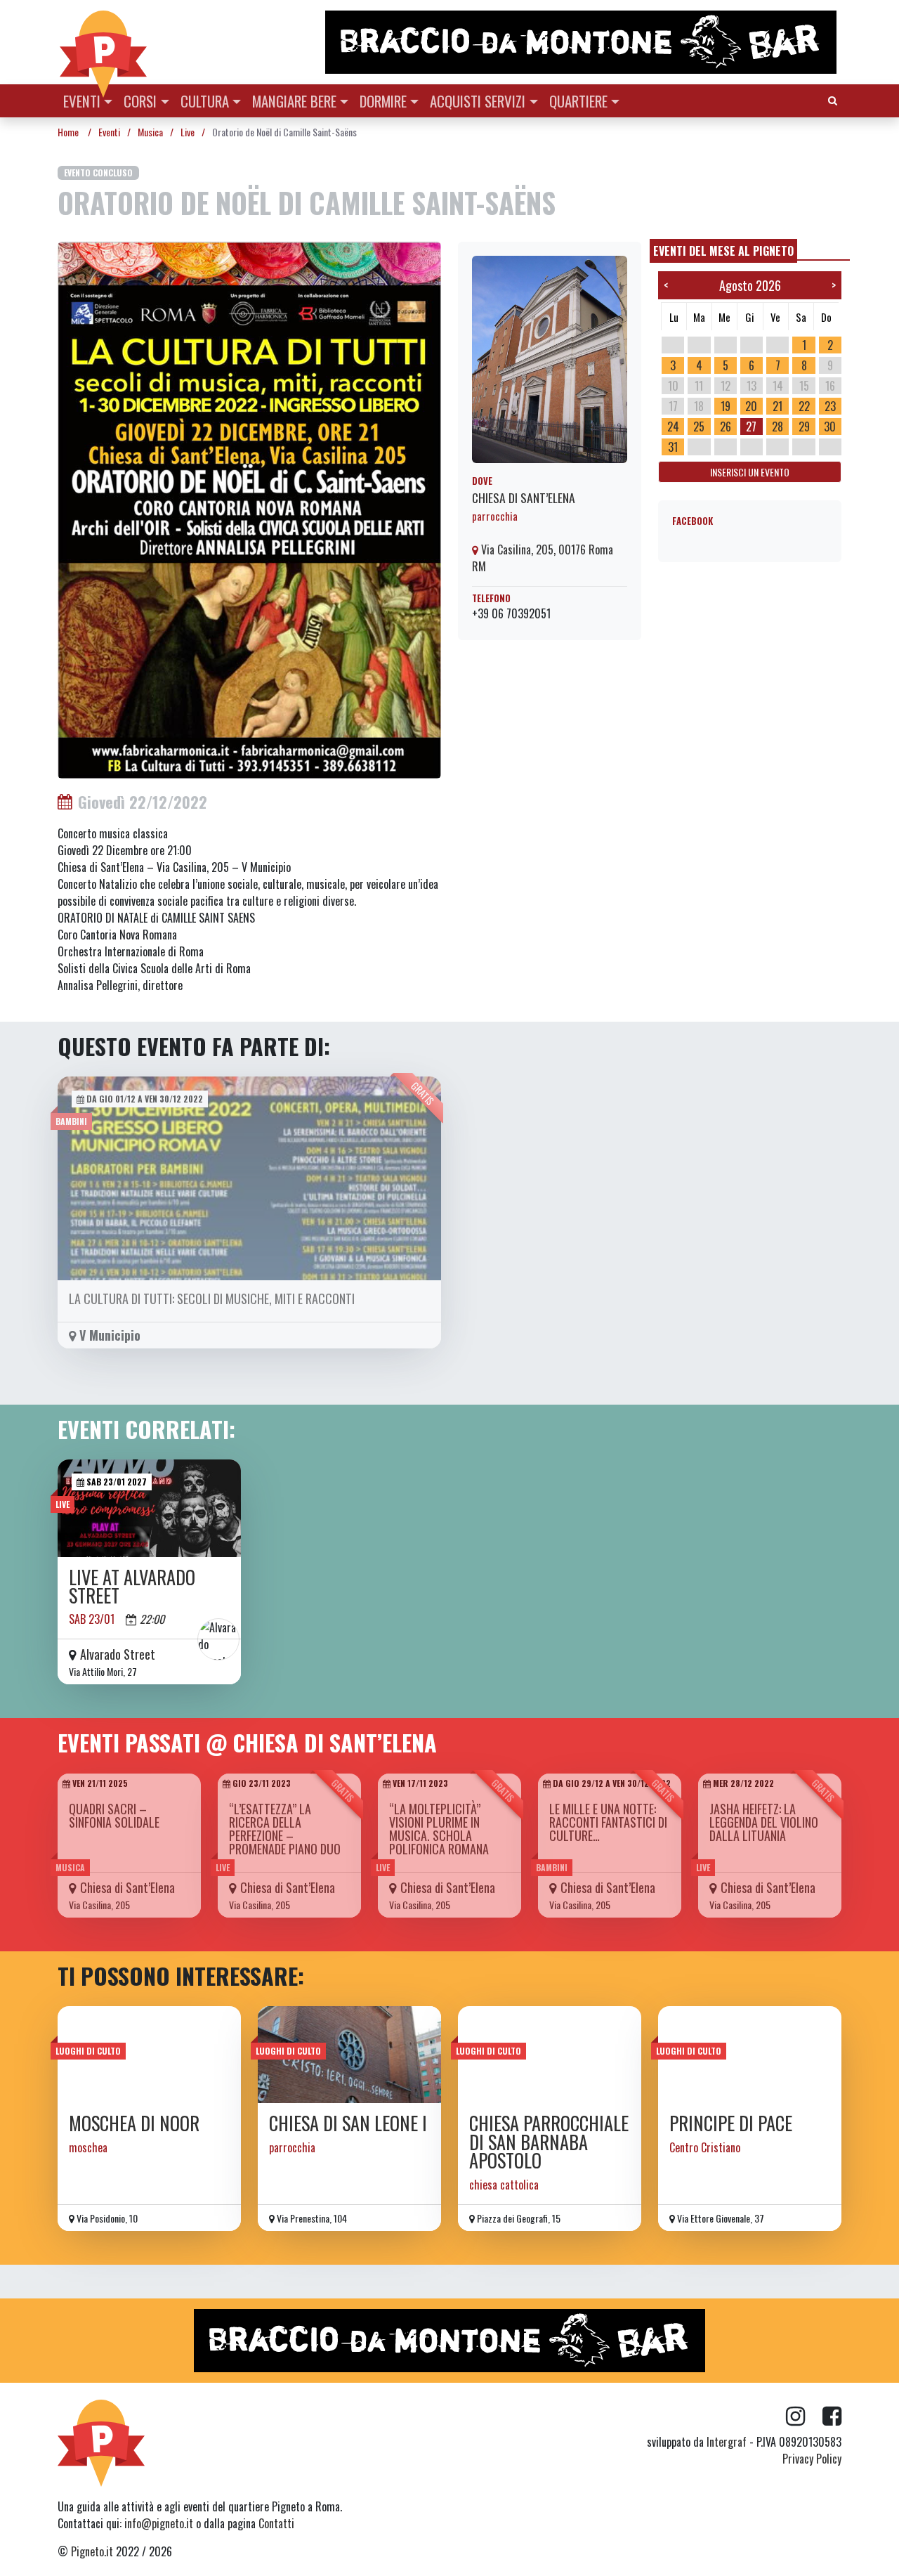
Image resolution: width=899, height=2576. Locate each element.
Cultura (205, 101)
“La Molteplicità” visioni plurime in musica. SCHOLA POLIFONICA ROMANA (439, 1829)
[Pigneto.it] (103, 42)
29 (804, 427)
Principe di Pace (731, 2123)
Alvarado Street (118, 1654)
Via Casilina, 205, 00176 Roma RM (543, 558)
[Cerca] (833, 99)
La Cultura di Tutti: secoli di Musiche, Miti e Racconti (212, 1299)
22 (804, 406)
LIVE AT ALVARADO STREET (132, 1586)
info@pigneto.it (159, 2523)
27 (751, 427)
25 (699, 427)
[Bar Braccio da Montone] (582, 42)
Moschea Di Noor (134, 2123)
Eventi (82, 101)
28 (777, 427)
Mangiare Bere (294, 101)
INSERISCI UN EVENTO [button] (750, 472)
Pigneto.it (92, 2551)
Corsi (140, 101)
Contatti (276, 2523)
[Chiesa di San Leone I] (349, 2055)
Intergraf (727, 2442)
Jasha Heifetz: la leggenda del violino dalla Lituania (764, 1822)
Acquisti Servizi (478, 101)
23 (830, 406)
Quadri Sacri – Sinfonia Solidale (114, 1815)
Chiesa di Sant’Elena (524, 497)
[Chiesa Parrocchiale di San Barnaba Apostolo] (550, 2055)
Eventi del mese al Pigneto (723, 251)
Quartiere (578, 101)
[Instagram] (804, 2416)
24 (673, 427)
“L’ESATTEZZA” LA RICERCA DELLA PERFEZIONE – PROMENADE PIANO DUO (285, 1829)
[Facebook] (832, 2416)
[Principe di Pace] (750, 2055)
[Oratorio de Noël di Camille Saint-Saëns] (249, 509)
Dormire (383, 101)
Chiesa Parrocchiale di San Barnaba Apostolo (549, 2142)
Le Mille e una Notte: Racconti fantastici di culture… (608, 1822)
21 (777, 406)
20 (751, 406)
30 (830, 427)
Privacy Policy (812, 2459)
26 (726, 427)
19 (726, 406)
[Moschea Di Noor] (149, 2055)
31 (673, 447)
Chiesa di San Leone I (348, 2123)
